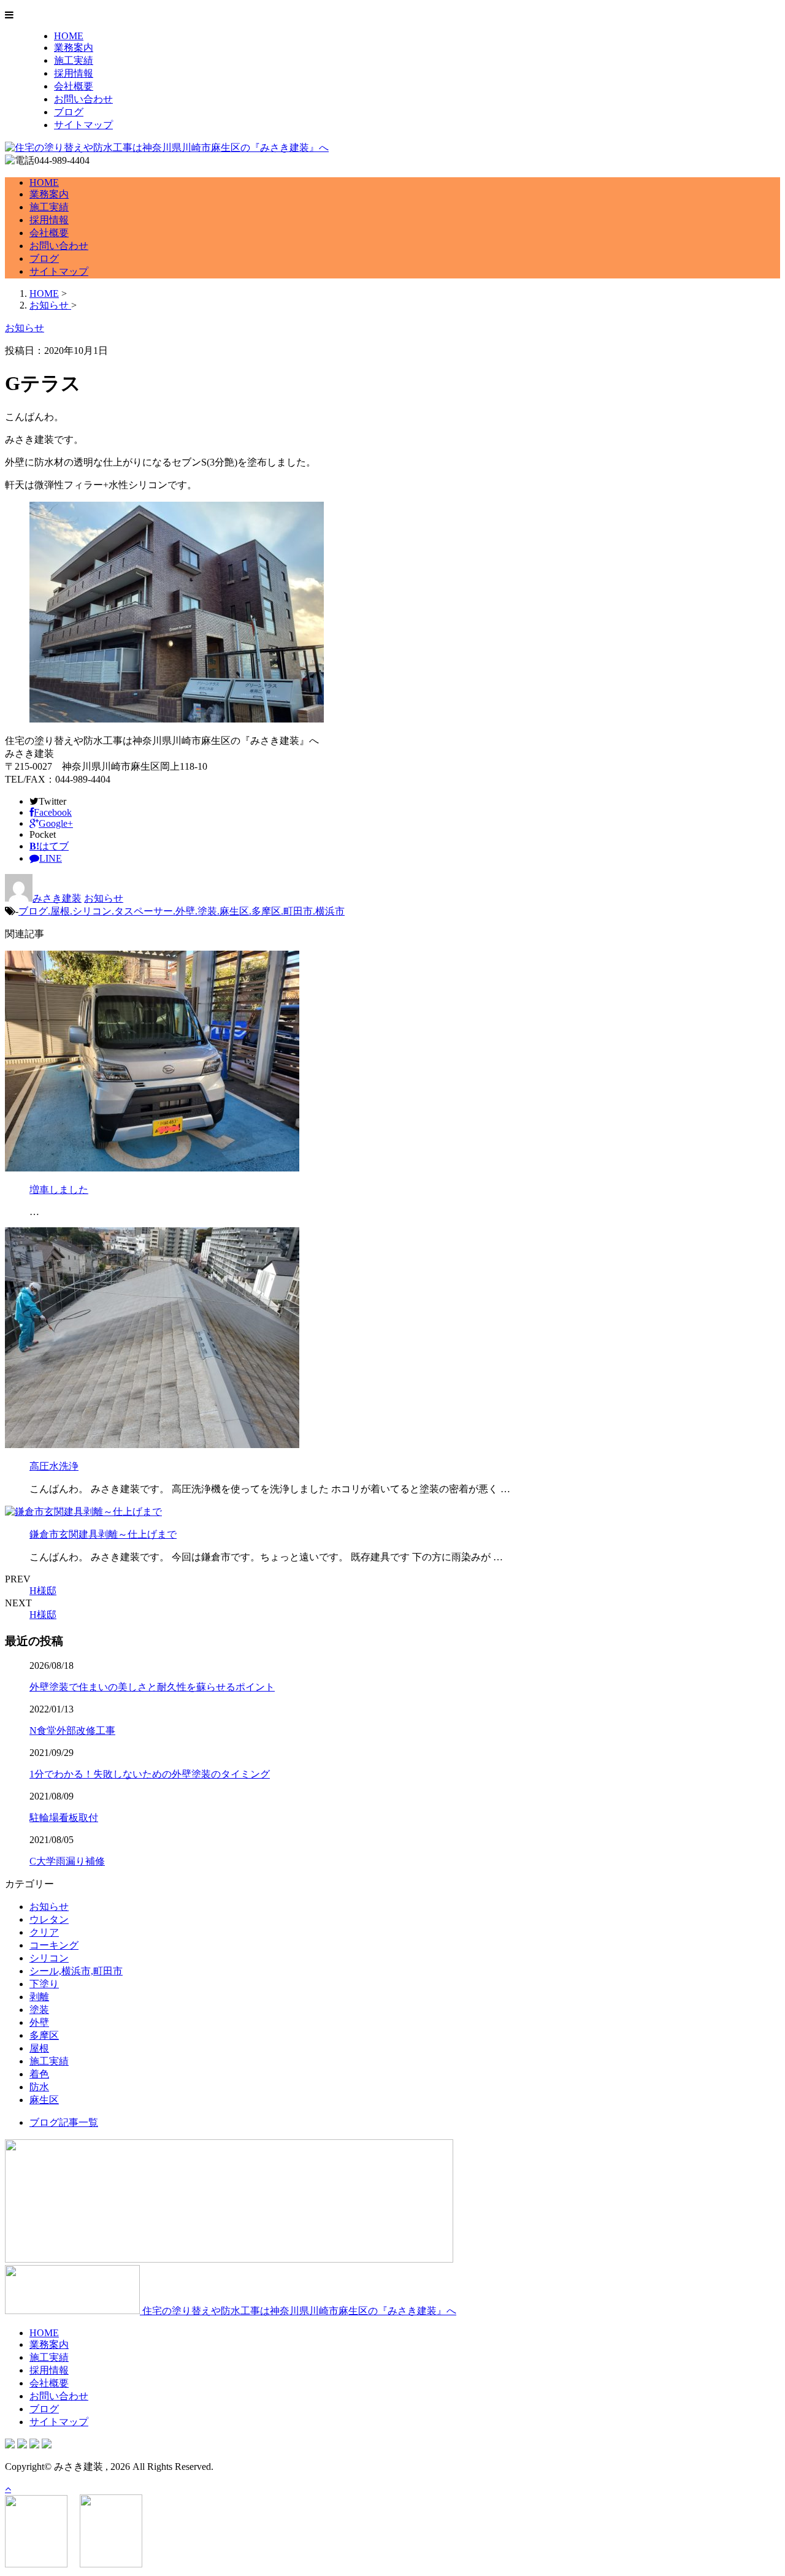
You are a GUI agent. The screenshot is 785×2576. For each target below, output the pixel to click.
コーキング (54, 1945)
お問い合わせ (83, 99)
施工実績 (74, 60)
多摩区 (44, 2035)
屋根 (39, 2048)
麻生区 (44, 2100)
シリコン (49, 1958)
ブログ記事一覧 (64, 2122)
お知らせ (104, 898)
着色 (39, 2074)
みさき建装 (57, 898)
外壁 (39, 2022)
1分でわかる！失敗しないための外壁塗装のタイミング (150, 1774)
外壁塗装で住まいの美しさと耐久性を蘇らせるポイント (152, 1687)
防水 (39, 2087)
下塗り (44, 1984)
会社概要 (74, 86)
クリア (44, 1932)
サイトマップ (83, 125)
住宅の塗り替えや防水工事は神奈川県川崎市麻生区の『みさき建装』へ (298, 2311)
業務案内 (74, 48)
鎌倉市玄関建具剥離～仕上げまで (103, 1534)
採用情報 (74, 73)
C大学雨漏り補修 (67, 1861)
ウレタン (49, 1919)
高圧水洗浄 (54, 1466)
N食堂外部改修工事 (72, 1731)
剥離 (39, 1997)
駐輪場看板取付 (64, 1818)
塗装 (39, 2010)
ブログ (69, 112)
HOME (69, 36)
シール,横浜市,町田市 (76, 1971)
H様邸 (43, 1591)
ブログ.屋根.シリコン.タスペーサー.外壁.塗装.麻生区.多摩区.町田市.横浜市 (182, 911)
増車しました (59, 1190)
